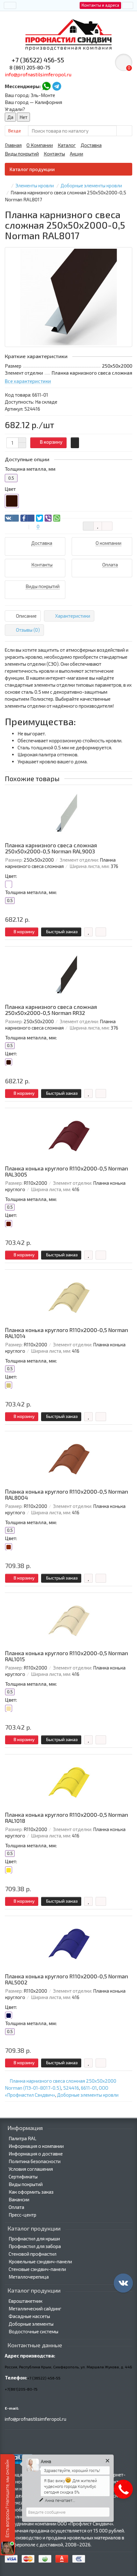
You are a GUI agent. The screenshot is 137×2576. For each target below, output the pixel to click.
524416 (71, 2088)
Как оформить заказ (31, 2192)
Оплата (16, 2207)
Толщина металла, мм (30, 469)
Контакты (54, 154)
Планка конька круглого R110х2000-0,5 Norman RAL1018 (67, 1818)
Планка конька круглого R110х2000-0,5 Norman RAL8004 (67, 1495)
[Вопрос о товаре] (88, 526)
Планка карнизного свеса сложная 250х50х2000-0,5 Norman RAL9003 (51, 848)
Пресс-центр (22, 2215)
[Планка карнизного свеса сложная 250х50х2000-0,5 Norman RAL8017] (68, 297)
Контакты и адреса (100, 5)
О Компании (40, 145)
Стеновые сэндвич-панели (37, 2269)
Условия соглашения (31, 2169)
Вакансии (19, 2199)
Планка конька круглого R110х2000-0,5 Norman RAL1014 (67, 1333)
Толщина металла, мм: (31, 892)
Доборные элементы (31, 2324)
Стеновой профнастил (32, 2254)
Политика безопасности (35, 2161)
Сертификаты (23, 2177)
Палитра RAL (22, 2138)
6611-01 (89, 2088)
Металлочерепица (29, 2277)
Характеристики (73, 616)
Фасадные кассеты (29, 2316)
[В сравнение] (107, 526)
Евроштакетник (25, 2301)
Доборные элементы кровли (88, 2095)
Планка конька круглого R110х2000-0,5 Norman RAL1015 (67, 1656)
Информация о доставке (36, 2154)
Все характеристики (28, 381)
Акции (76, 154)
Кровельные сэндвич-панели (40, 2261)
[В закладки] (98, 526)
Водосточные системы (33, 2331)
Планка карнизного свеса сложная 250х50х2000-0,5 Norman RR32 (51, 1010)
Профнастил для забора (35, 2246)
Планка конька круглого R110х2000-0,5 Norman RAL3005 (67, 1172)
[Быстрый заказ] (75, 443)
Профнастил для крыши (34, 2239)
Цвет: (11, 876)
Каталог (67, 145)
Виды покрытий (22, 154)
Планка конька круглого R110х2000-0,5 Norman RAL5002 (67, 1979)
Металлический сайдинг (35, 2309)
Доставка (91, 145)
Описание (26, 616)
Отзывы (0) (28, 630)
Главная (13, 145)
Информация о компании (36, 2146)
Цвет (10, 489)
